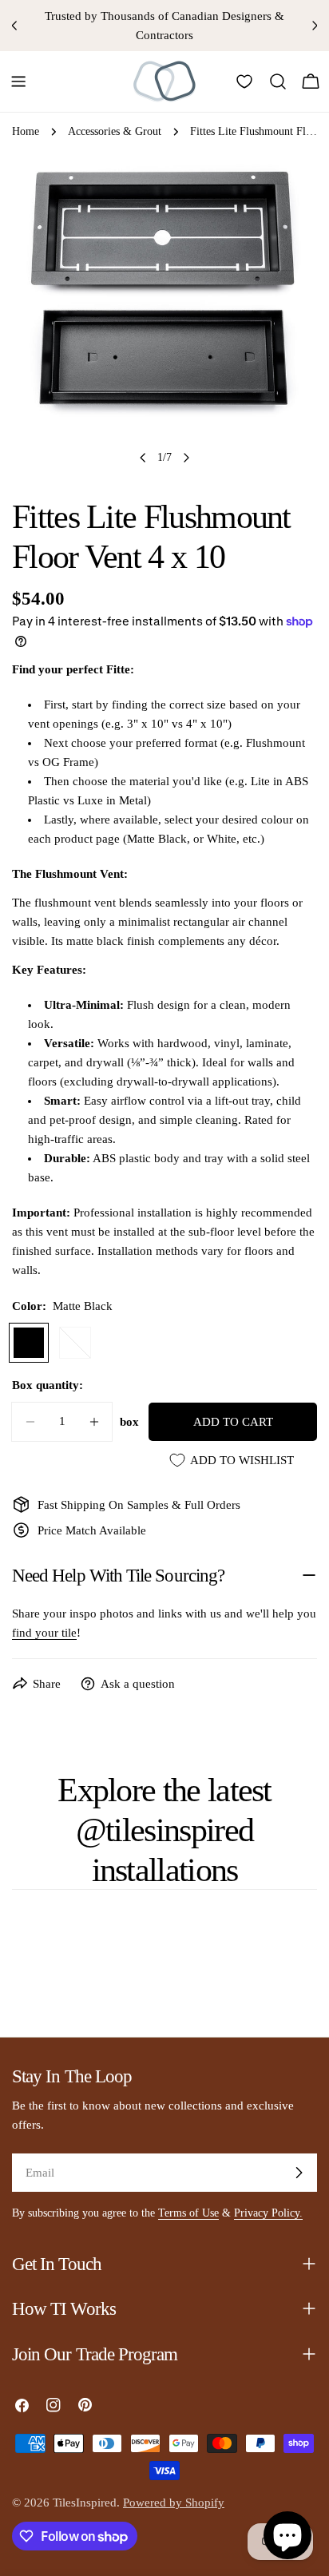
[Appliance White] (75, 1343)
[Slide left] (143, 458)
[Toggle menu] (18, 81)
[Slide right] (186, 458)
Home (26, 131)
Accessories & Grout (115, 131)
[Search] (278, 81)
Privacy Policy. (268, 2213)
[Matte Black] (29, 1343)
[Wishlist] (244, 81)
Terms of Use (188, 2213)
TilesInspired (85, 2503)
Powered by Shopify (174, 2503)
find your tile (44, 1633)
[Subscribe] (299, 2173)
